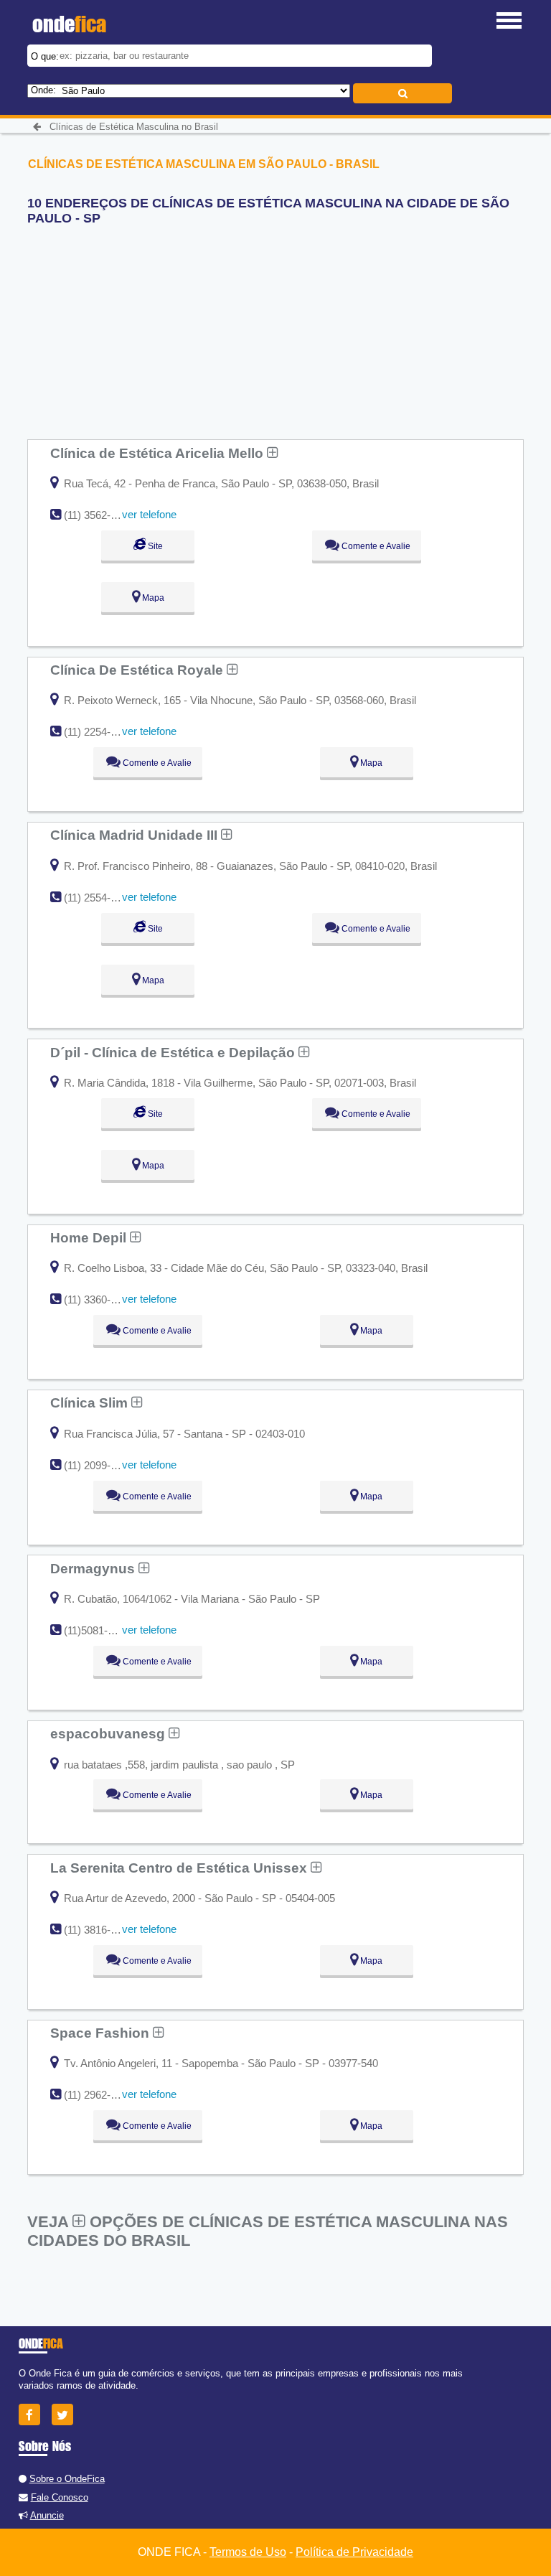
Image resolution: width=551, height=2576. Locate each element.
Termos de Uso (248, 2552)
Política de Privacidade (354, 2552)
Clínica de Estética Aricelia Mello (159, 453)
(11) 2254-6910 (99, 732)
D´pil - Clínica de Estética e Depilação (174, 1052)
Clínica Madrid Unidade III (136, 835)
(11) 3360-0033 (99, 1299)
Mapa (152, 598)
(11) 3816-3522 (99, 1930)
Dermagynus (94, 1568)
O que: (45, 56)
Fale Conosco (60, 2497)
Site (154, 546)
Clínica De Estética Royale (138, 670)
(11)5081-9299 (97, 1630)
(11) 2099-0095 (99, 1465)
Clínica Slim (91, 1402)
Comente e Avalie (375, 546)
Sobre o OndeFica (67, 2479)
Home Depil (90, 1237)
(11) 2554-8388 (99, 898)
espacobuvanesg (109, 1733)
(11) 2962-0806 (99, 2095)
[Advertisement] (135, 327)
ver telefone (149, 514)
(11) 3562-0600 (99, 515)
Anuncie (47, 2515)
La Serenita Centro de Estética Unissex (180, 1868)
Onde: (43, 90)
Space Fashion (102, 2033)
